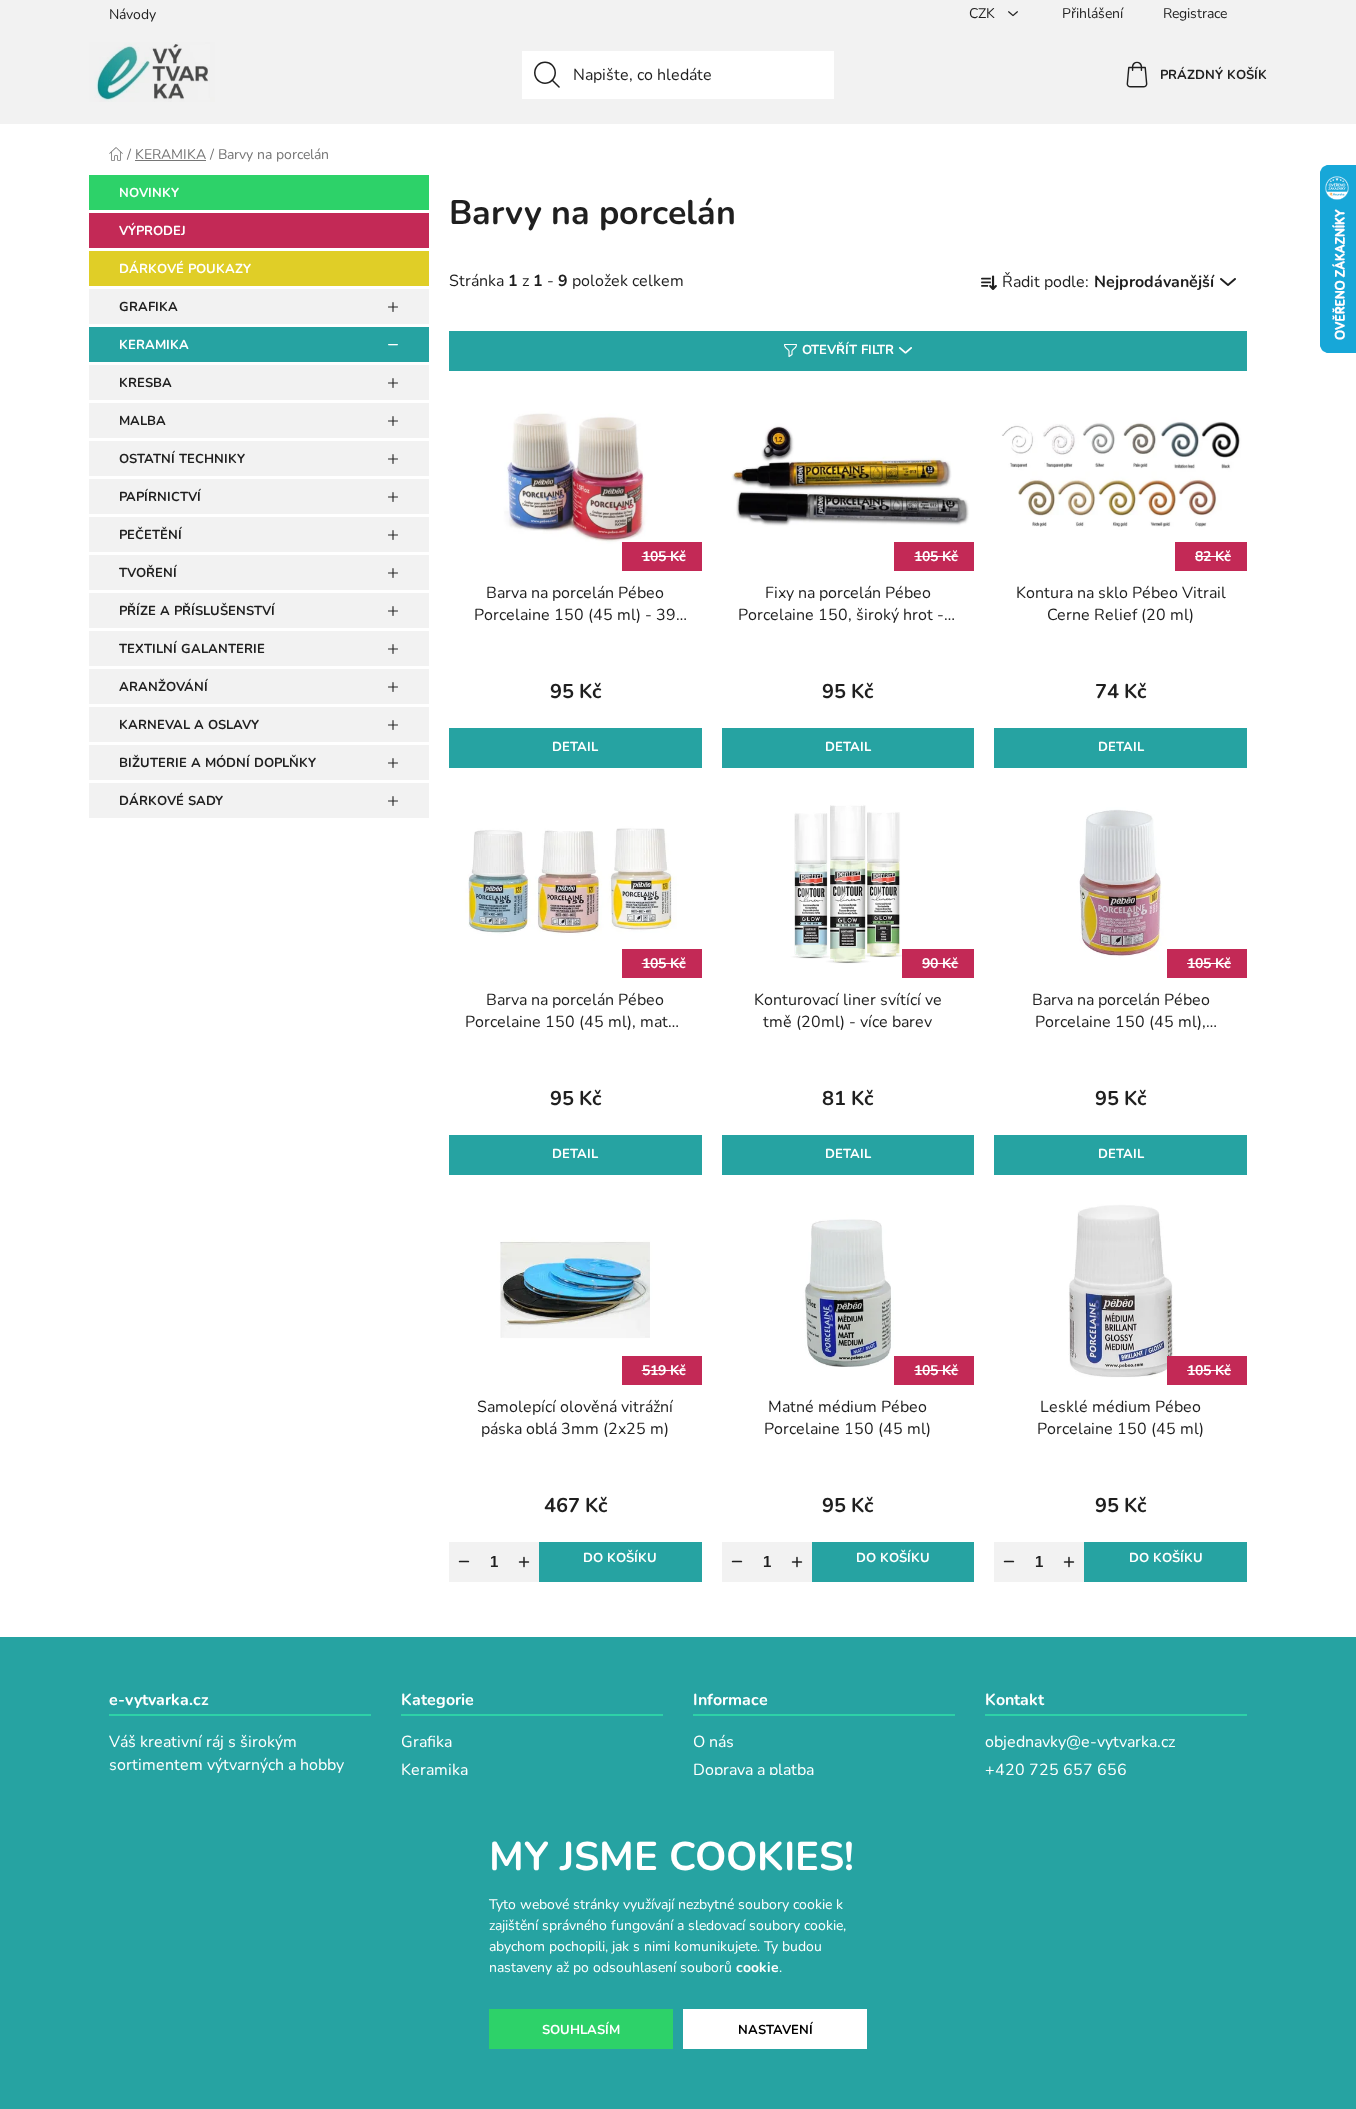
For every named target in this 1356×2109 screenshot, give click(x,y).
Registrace (1195, 13)
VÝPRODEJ (152, 231)
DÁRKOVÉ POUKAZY (185, 269)
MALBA (142, 421)
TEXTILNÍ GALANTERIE (192, 649)
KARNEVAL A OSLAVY (189, 725)
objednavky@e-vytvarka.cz (1080, 1742)
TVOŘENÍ (148, 573)
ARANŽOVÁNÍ (163, 687)
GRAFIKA (148, 307)
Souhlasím (581, 2030)
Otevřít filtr (848, 350)
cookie (757, 1967)
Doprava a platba (753, 1770)
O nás (713, 1742)
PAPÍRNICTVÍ (160, 497)
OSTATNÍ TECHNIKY (182, 459)
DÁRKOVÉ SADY (171, 801)
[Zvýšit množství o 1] (524, 1562)
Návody (132, 14)
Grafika (426, 1742)
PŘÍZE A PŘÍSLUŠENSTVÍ (197, 611)
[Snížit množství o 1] (464, 1562)
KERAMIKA (154, 345)
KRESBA (145, 383)
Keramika (434, 1770)
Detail (575, 747)
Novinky (149, 193)
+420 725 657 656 (1056, 1770)
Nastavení (775, 2030)
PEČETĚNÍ (150, 535)
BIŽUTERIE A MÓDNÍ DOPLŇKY (217, 763)
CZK (984, 13)
